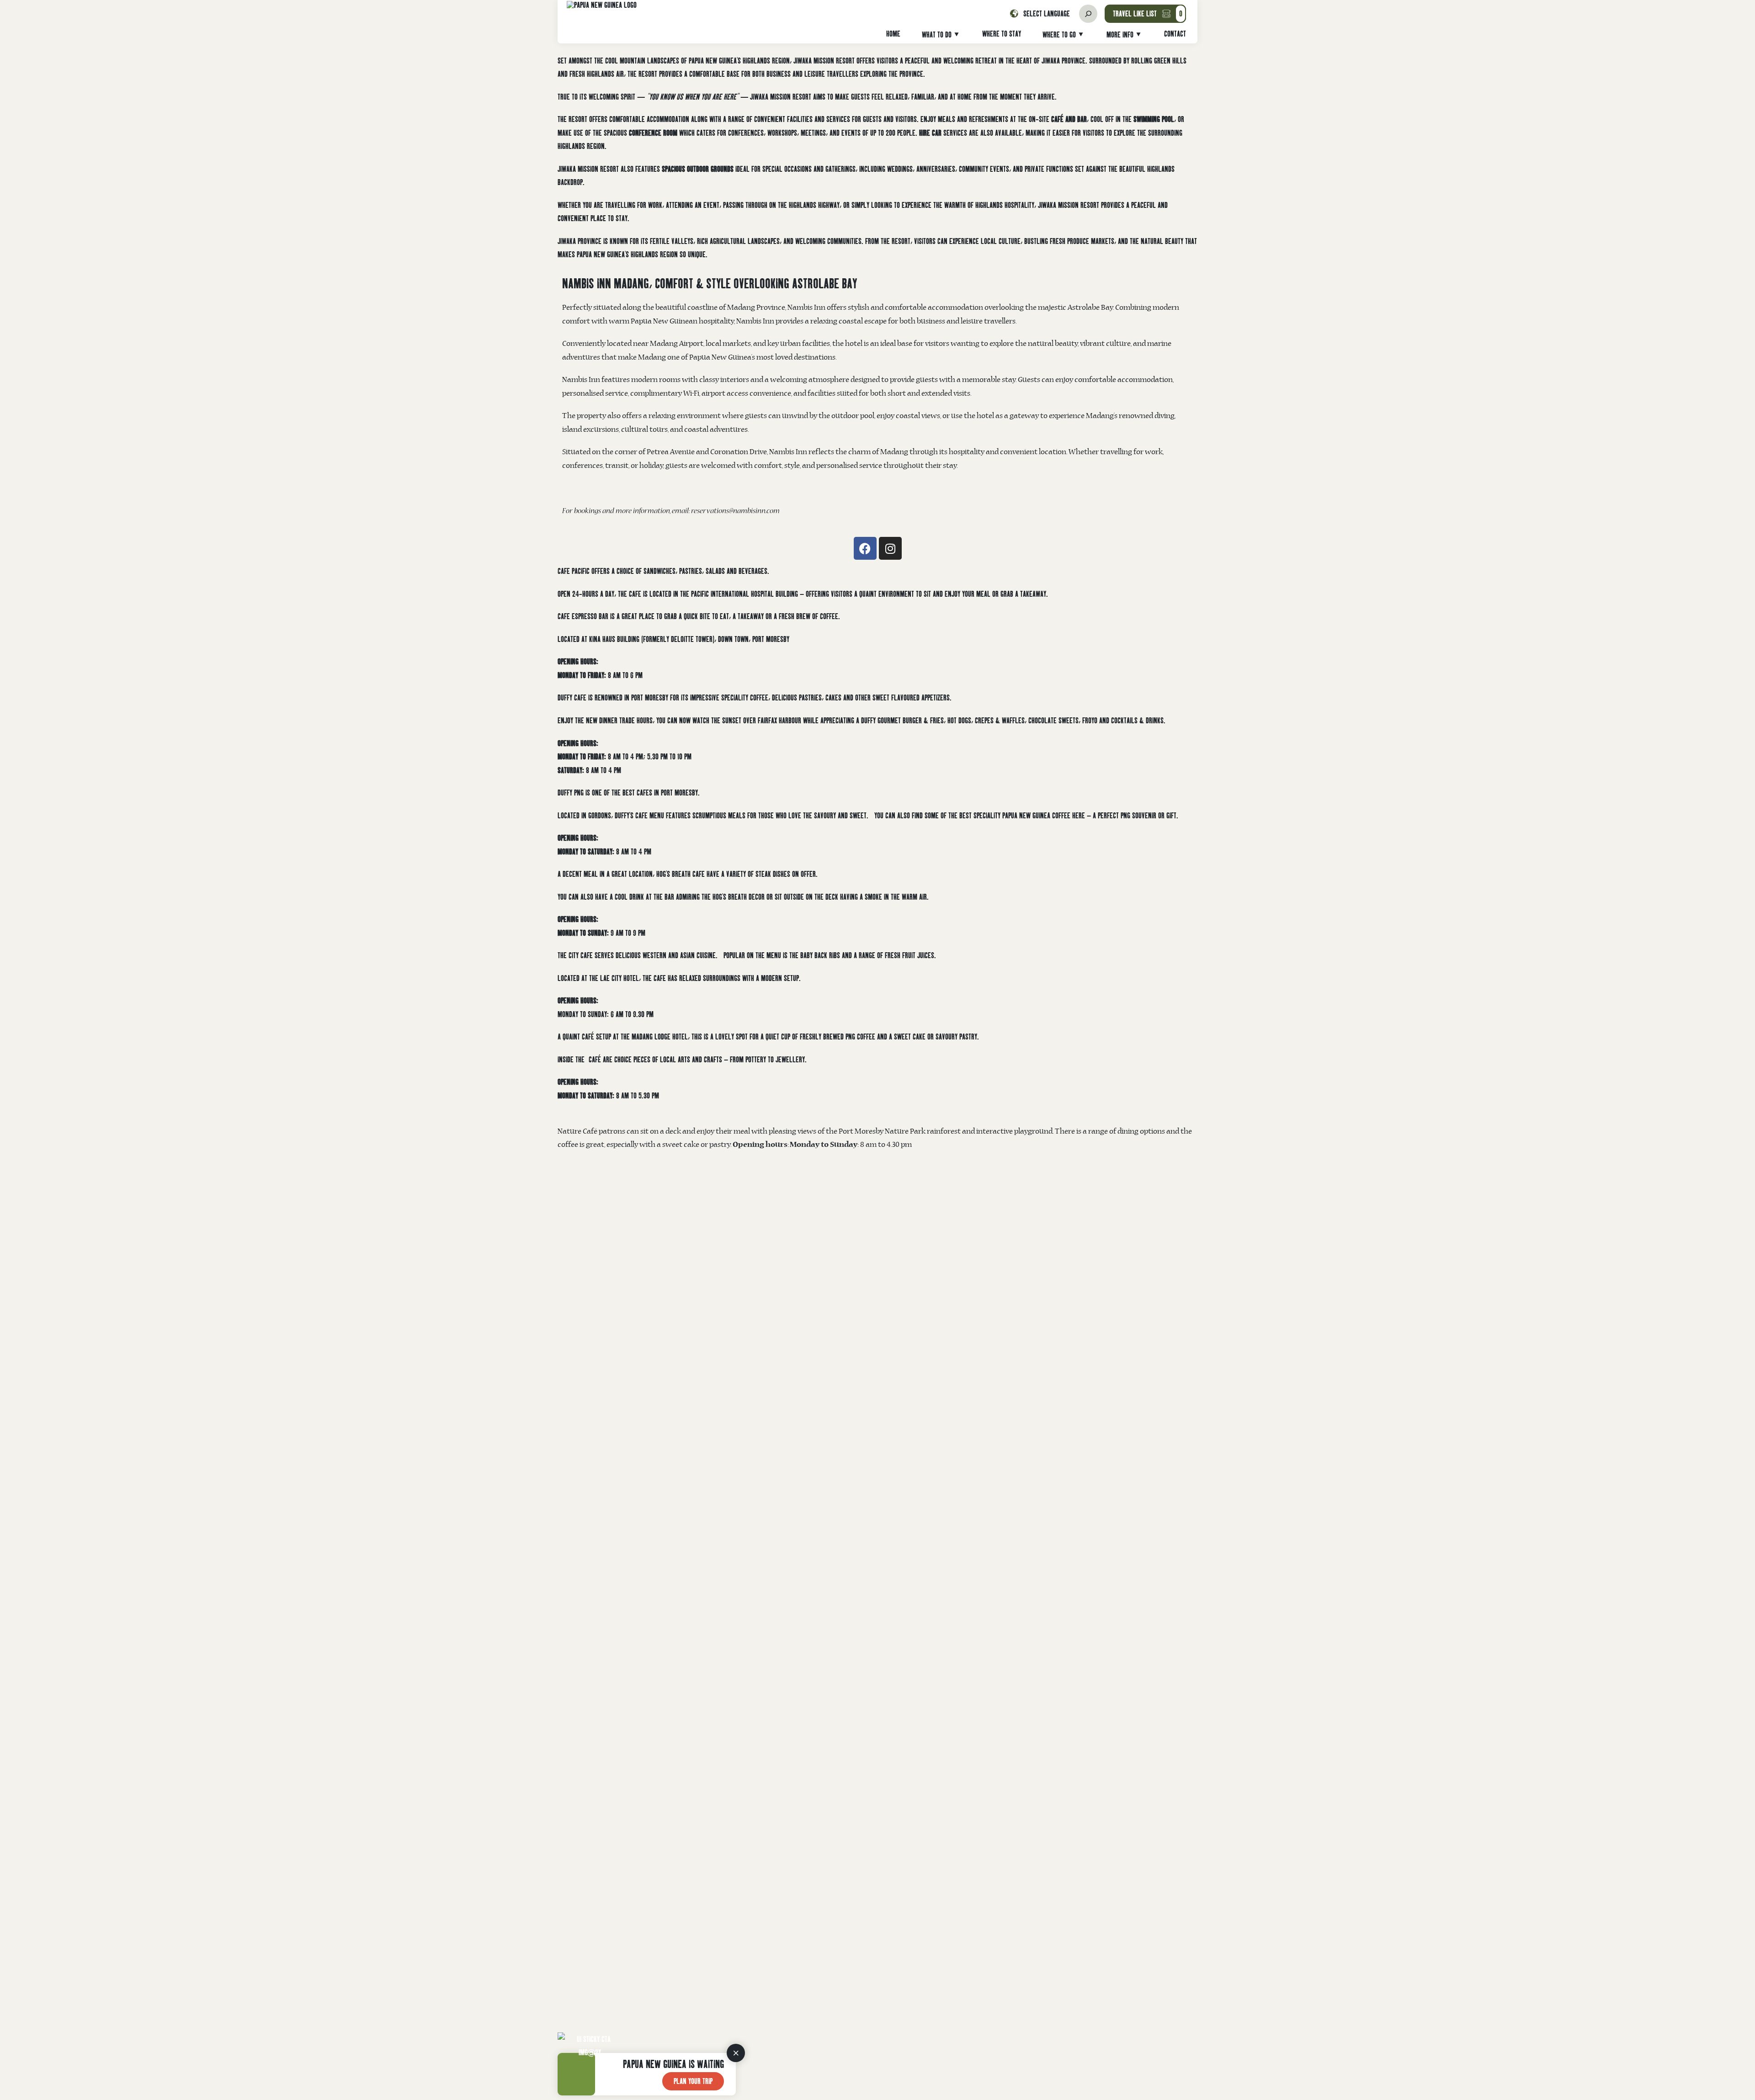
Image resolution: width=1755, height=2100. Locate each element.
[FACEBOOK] (865, 548)
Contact (1175, 34)
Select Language (1047, 14)
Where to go (1059, 34)
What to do (937, 34)
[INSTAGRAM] (890, 548)
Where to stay (1002, 34)
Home (893, 34)
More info (1120, 34)
